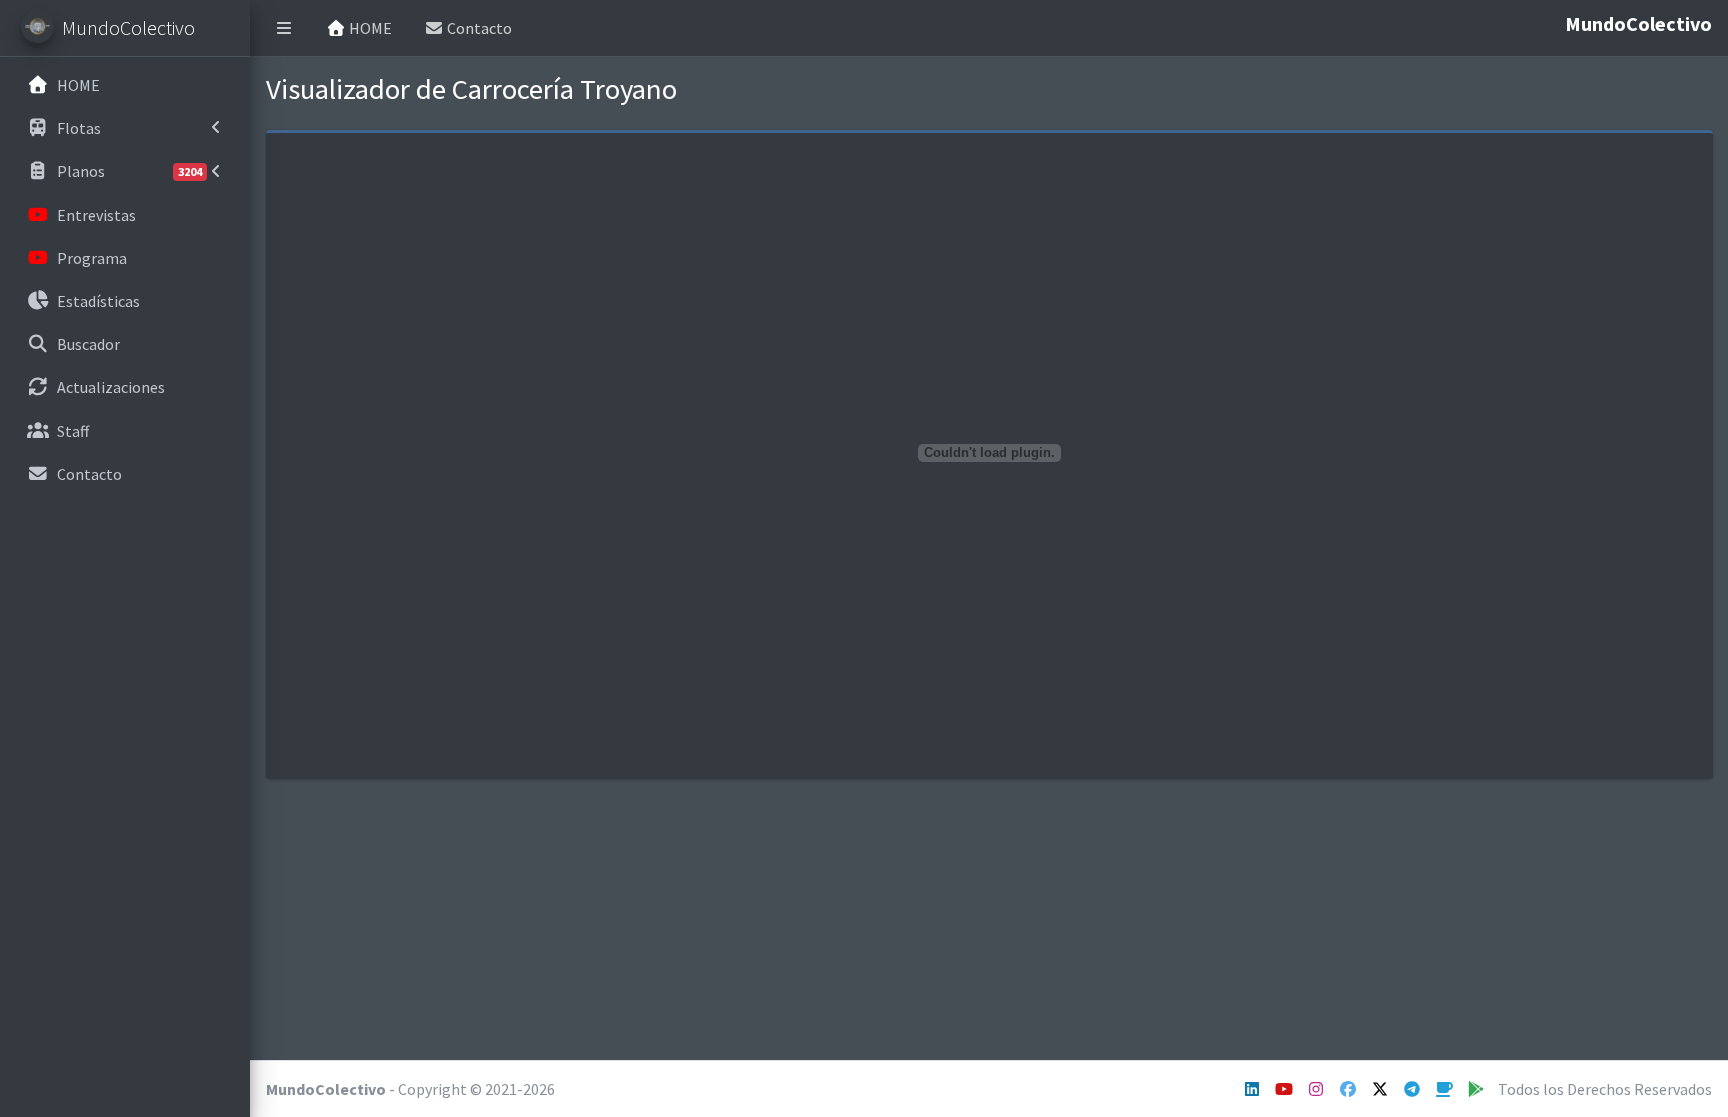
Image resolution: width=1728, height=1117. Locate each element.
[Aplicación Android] (1477, 1089)
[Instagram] (1285, 1089)
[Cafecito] (1445, 1089)
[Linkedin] (1253, 1089)
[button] (284, 28)
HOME (369, 28)
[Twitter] (1381, 1089)
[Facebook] (1349, 1089)
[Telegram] (1413, 1089)
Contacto (478, 28)
